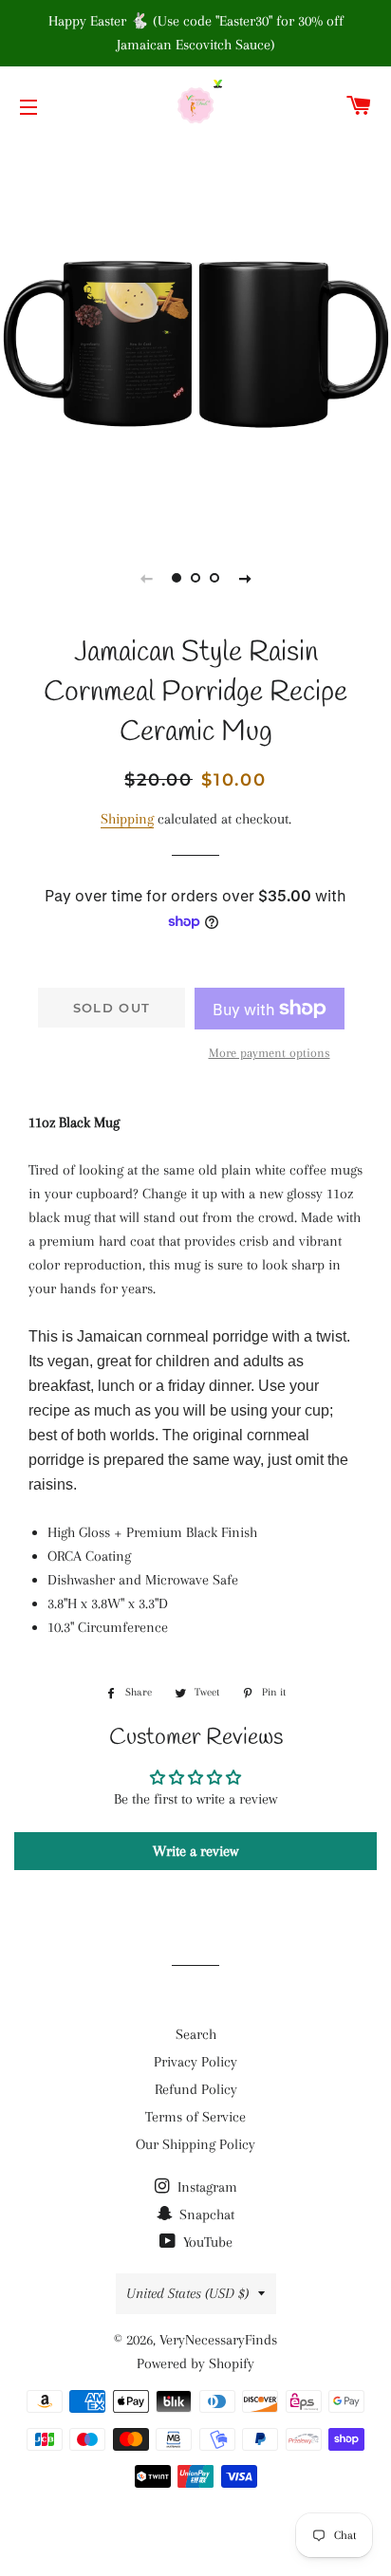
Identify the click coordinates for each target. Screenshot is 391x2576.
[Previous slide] (146, 578)
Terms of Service (195, 2117)
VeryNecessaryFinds (218, 2340)
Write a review (195, 1851)
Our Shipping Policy (195, 2144)
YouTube (206, 2242)
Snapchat (205, 2215)
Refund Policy (196, 2089)
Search (196, 2034)
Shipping (127, 819)
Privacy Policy (195, 2062)
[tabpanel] (195, 338)
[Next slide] (245, 578)
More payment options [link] (270, 1053)
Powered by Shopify (195, 2363)
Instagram (205, 2187)
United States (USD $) (187, 2293)
